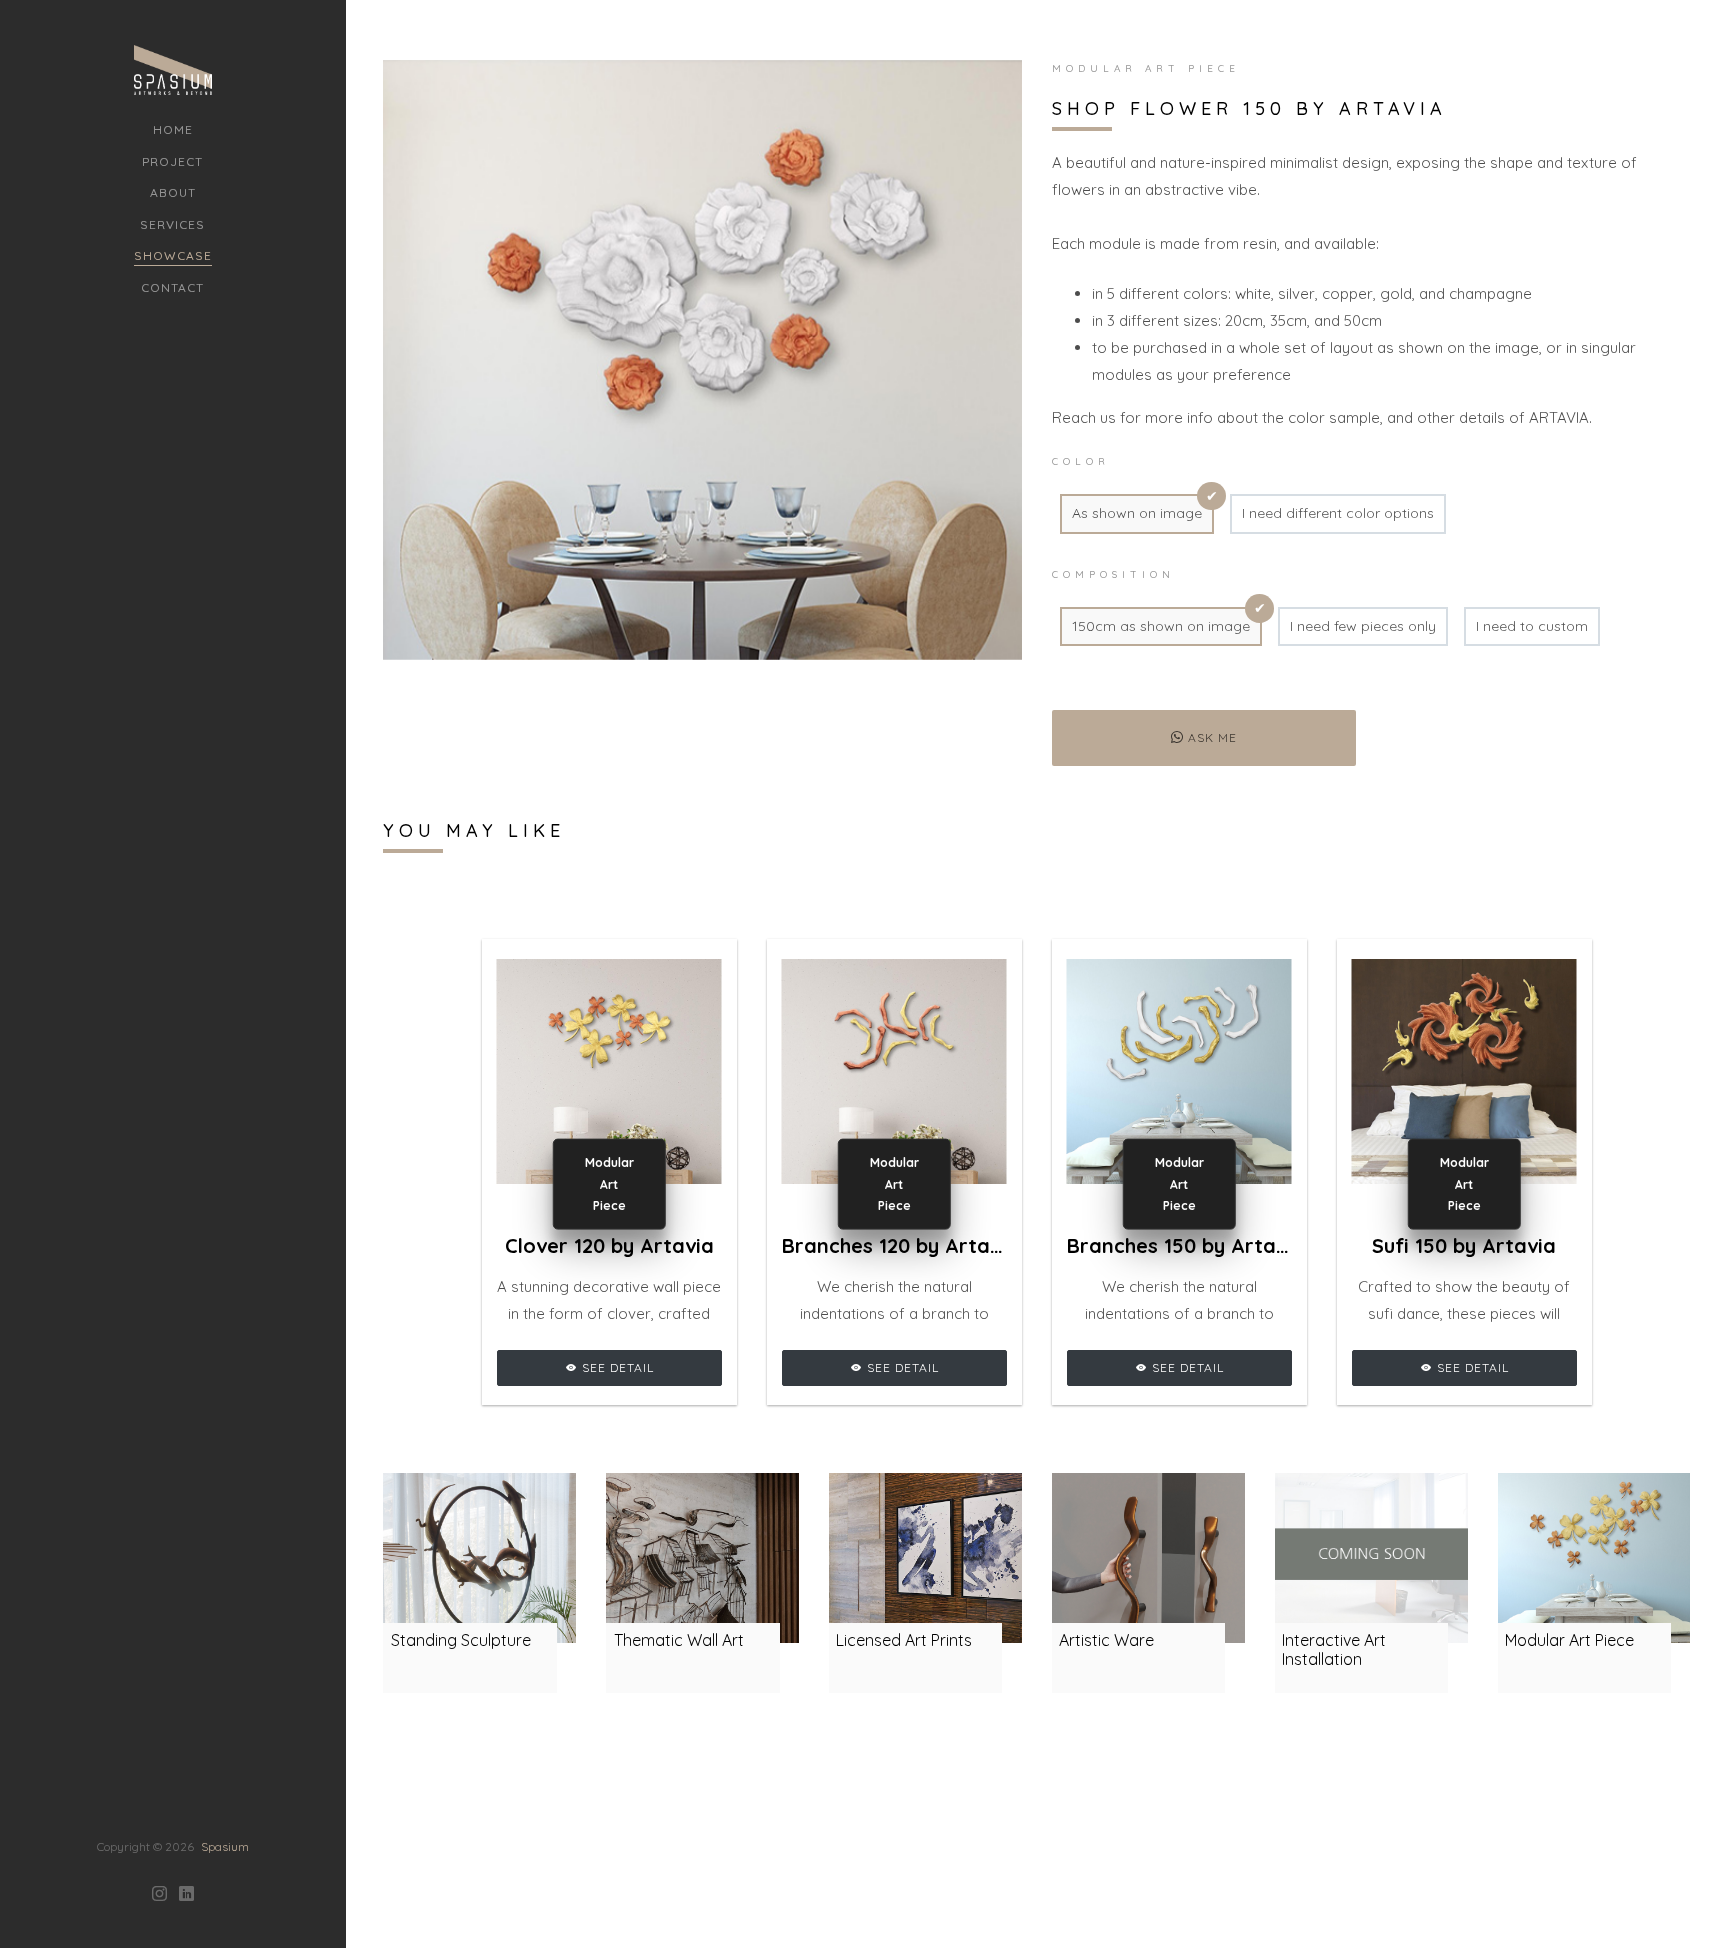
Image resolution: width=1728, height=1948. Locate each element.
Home (173, 129)
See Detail (616, 1367)
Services (172, 224)
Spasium (225, 1846)
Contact (172, 287)
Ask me (1210, 737)
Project (172, 161)
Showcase (173, 255)
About (173, 192)
